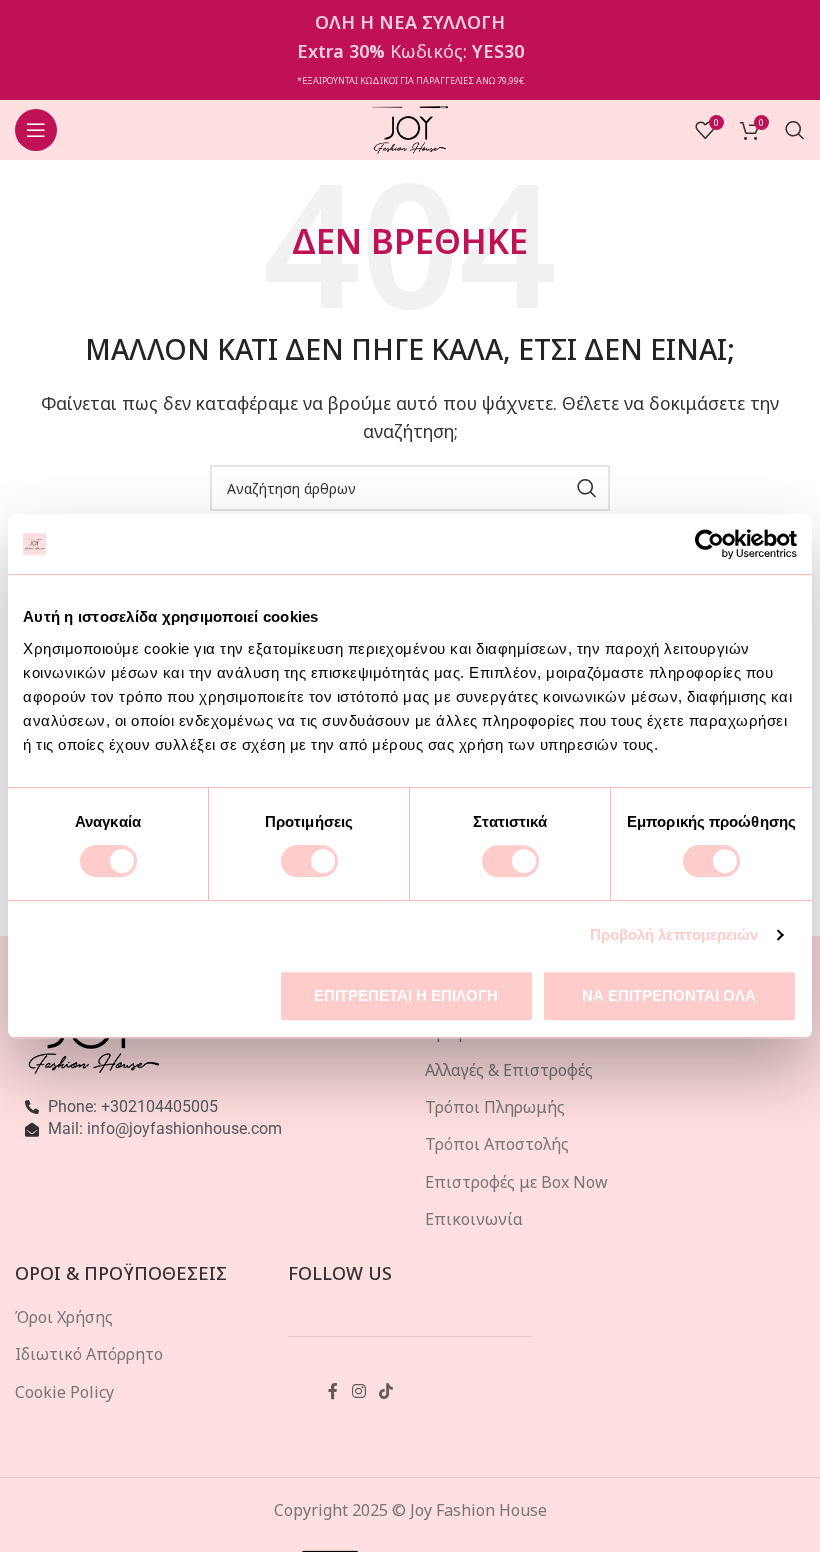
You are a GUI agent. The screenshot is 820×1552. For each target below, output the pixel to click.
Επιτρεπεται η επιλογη (406, 995)
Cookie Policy (64, 1392)
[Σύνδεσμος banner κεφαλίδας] (410, 50)
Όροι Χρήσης (64, 1317)
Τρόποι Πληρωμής (495, 1107)
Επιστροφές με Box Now (516, 1182)
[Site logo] (410, 128)
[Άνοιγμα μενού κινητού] (36, 130)
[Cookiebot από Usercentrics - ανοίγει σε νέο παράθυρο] (709, 544)
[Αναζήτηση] (795, 130)
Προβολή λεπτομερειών (674, 934)
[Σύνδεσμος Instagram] (358, 1392)
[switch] (309, 861)
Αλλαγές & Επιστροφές (509, 1070)
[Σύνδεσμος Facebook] (333, 1392)
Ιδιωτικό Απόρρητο (89, 1354)
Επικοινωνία (474, 1219)
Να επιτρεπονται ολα (669, 995)
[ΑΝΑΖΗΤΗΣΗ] (587, 488)
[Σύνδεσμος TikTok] (385, 1392)
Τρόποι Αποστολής (497, 1144)
